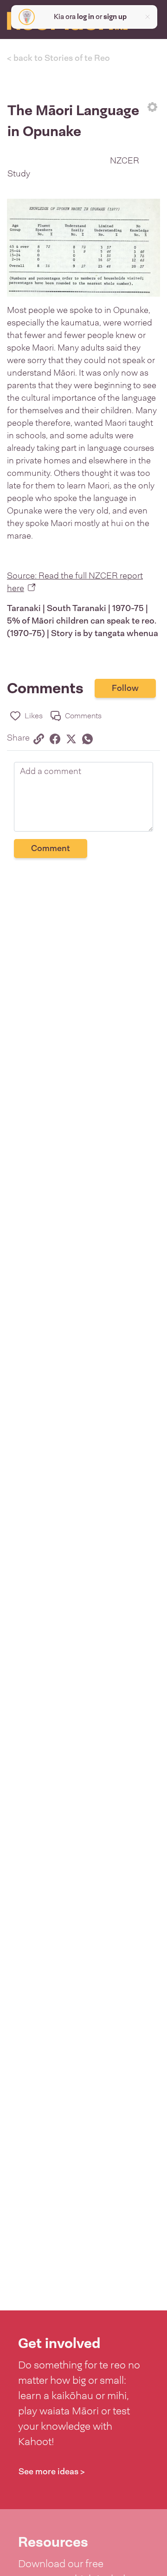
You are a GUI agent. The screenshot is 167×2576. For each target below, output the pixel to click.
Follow (125, 688)
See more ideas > (52, 2472)
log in (86, 17)
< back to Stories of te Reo (58, 58)
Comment (51, 848)
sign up (115, 17)
